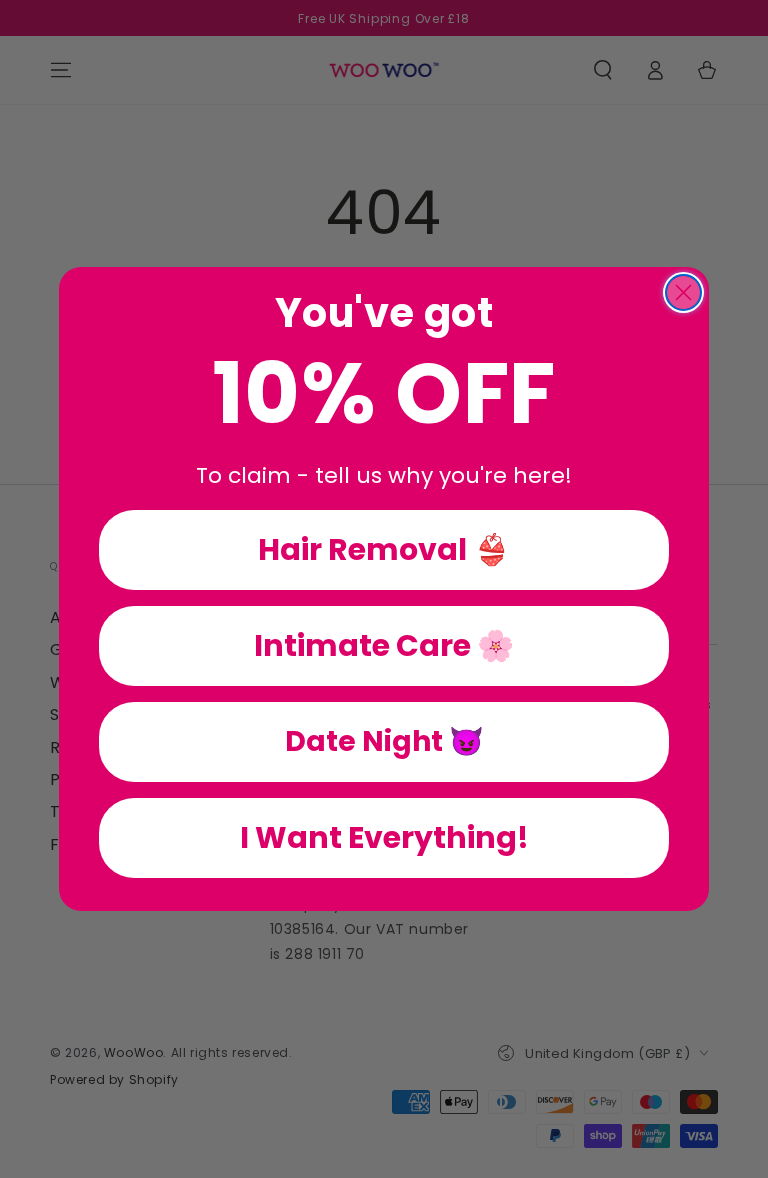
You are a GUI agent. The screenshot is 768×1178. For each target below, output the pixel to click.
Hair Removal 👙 (384, 549)
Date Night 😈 (384, 741)
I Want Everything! (384, 837)
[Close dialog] (683, 292)
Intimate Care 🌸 (384, 645)
